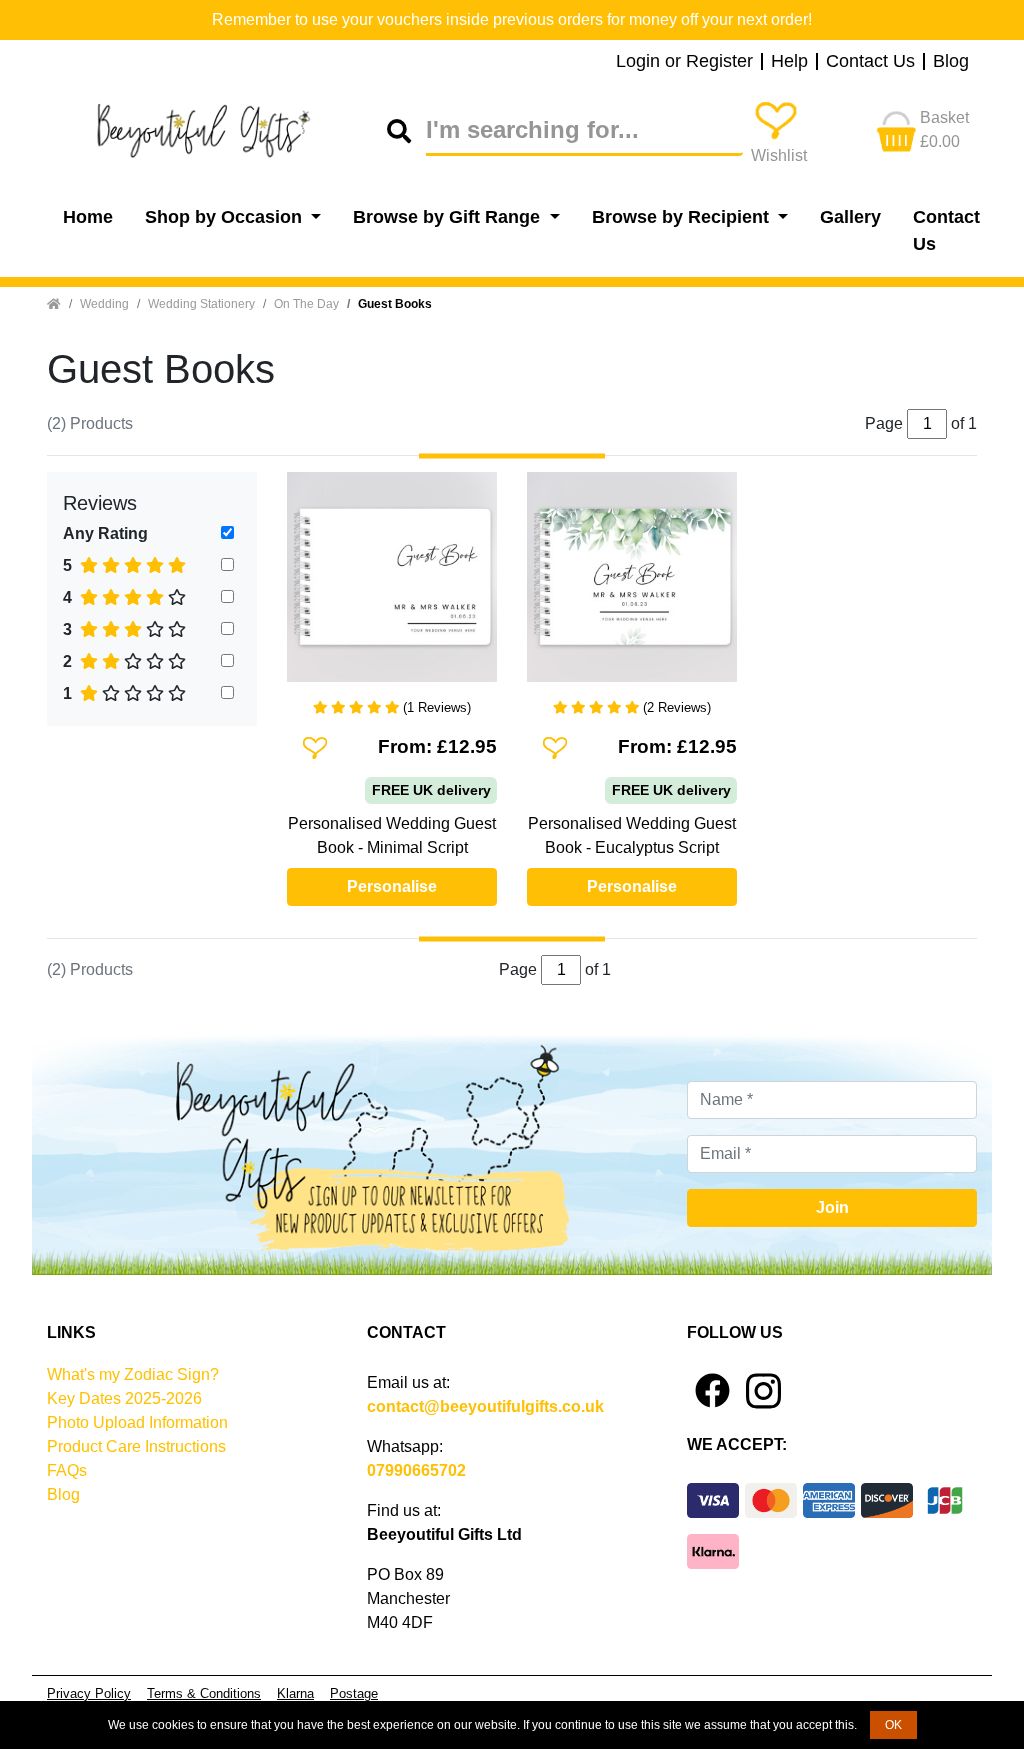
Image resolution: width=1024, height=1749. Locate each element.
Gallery (850, 217)
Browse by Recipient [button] (683, 217)
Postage (354, 1693)
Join (832, 1207)
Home (88, 217)
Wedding (104, 304)
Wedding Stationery (201, 304)
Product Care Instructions (136, 1446)
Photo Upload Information (137, 1422)
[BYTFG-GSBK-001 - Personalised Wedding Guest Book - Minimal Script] (392, 585)
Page (518, 969)
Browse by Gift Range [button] (449, 217)
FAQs (67, 1470)
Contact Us (870, 62)
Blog (951, 62)
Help (789, 62)
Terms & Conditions (204, 1693)
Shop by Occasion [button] (226, 217)
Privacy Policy (89, 1693)
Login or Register (684, 62)
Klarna (295, 1693)
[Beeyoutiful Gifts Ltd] (217, 131)
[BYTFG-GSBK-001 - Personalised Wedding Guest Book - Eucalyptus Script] (632, 585)
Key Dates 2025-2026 (124, 1398)
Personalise (392, 886)
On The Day (306, 304)
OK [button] (893, 1725)
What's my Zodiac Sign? (133, 1374)
